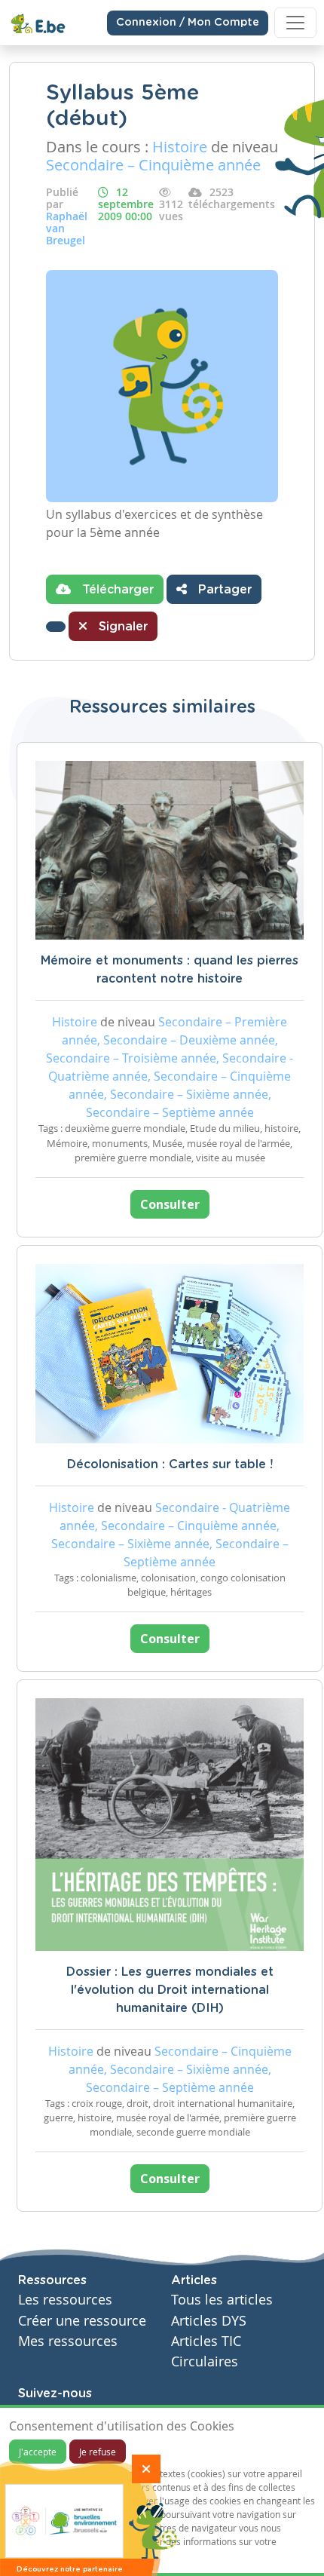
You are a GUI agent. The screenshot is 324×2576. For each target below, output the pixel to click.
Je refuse (98, 2452)
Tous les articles (222, 2300)
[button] (56, 627)
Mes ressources (68, 2341)
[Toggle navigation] (295, 23)
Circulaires (205, 2361)
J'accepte (38, 2452)
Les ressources (65, 2300)
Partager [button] (223, 590)
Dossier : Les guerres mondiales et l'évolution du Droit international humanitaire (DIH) (170, 1990)
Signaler (121, 627)
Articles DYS (209, 2321)
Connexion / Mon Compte (188, 23)
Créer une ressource (82, 2321)
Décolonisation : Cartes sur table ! (170, 1464)
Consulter (170, 1204)
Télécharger (116, 590)
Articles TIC (206, 2341)
